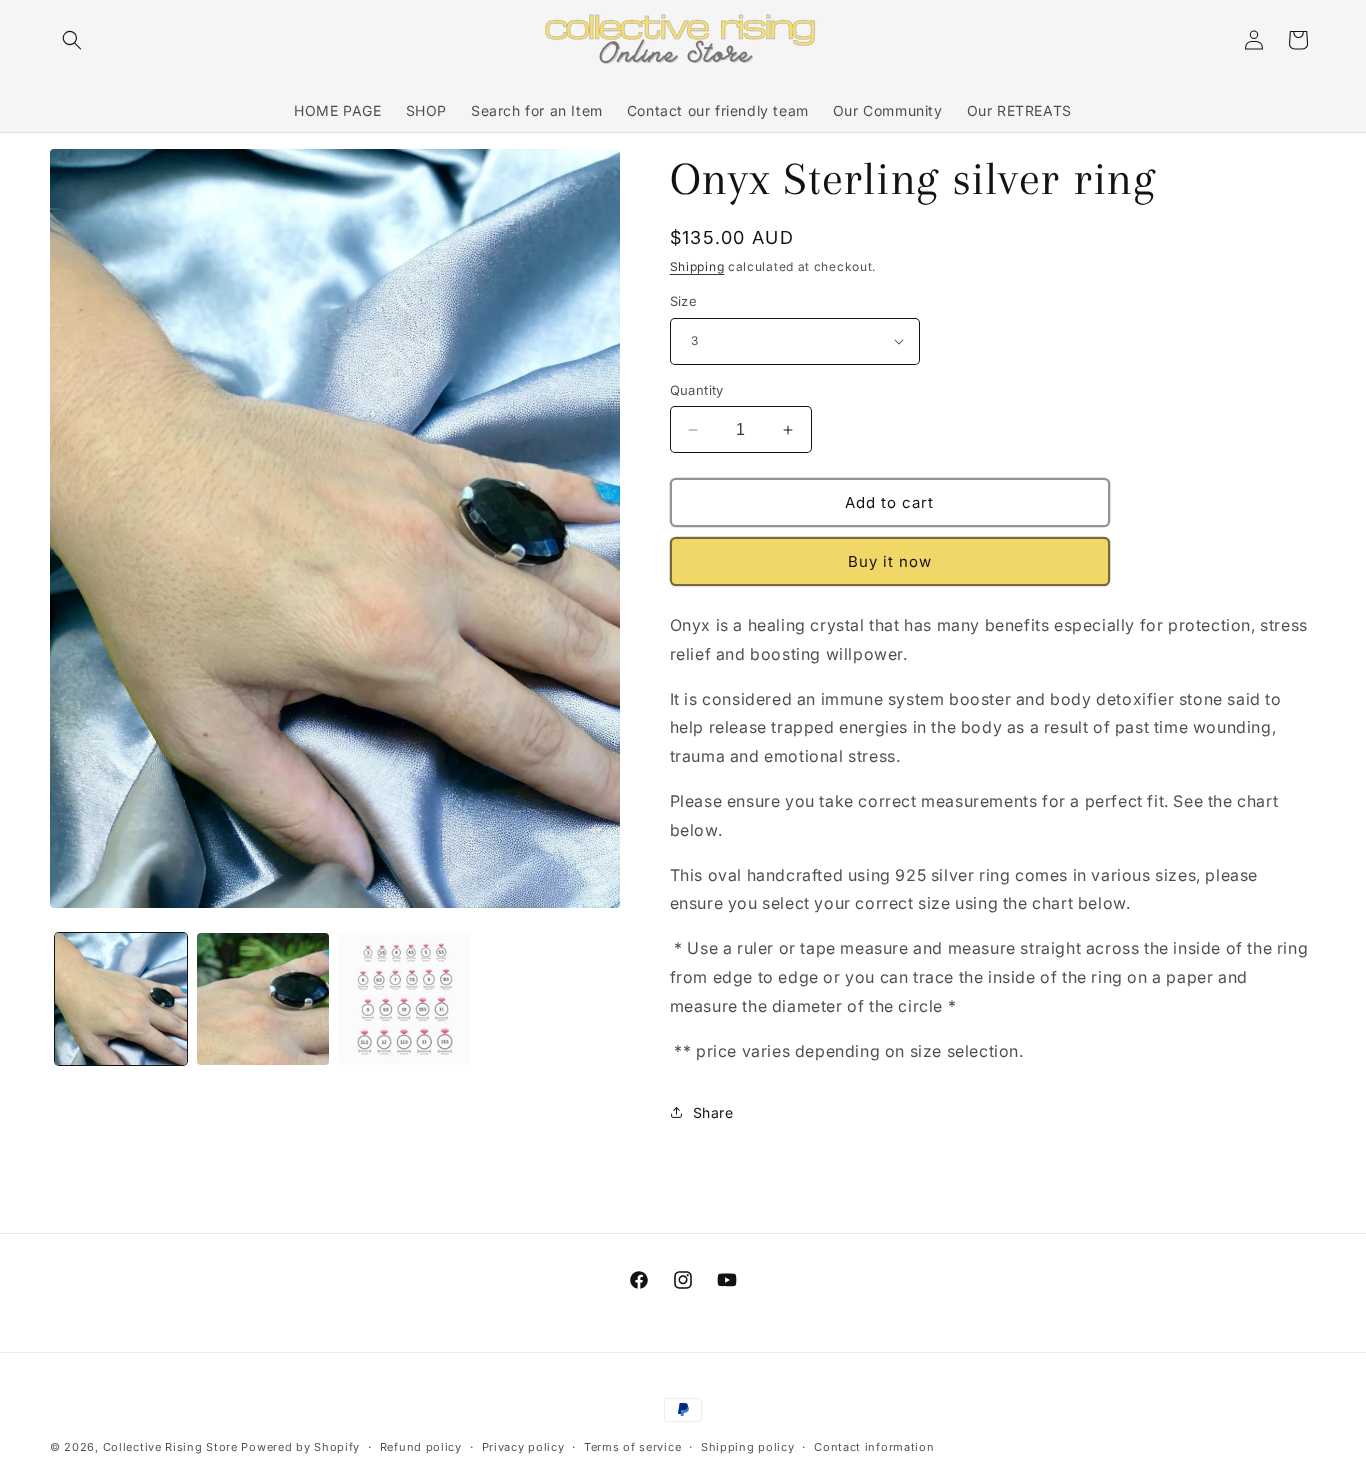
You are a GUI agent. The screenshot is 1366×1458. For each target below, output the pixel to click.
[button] (72, 40)
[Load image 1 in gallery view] (121, 999)
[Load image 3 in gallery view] (405, 999)
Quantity (697, 390)
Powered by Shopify (300, 1447)
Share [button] (713, 1112)
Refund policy (421, 1447)
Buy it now (890, 561)
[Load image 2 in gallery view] (263, 999)
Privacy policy (523, 1447)
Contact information (874, 1447)
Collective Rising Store (170, 1447)
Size (684, 301)
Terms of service (632, 1447)
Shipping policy (748, 1447)
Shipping (697, 266)
